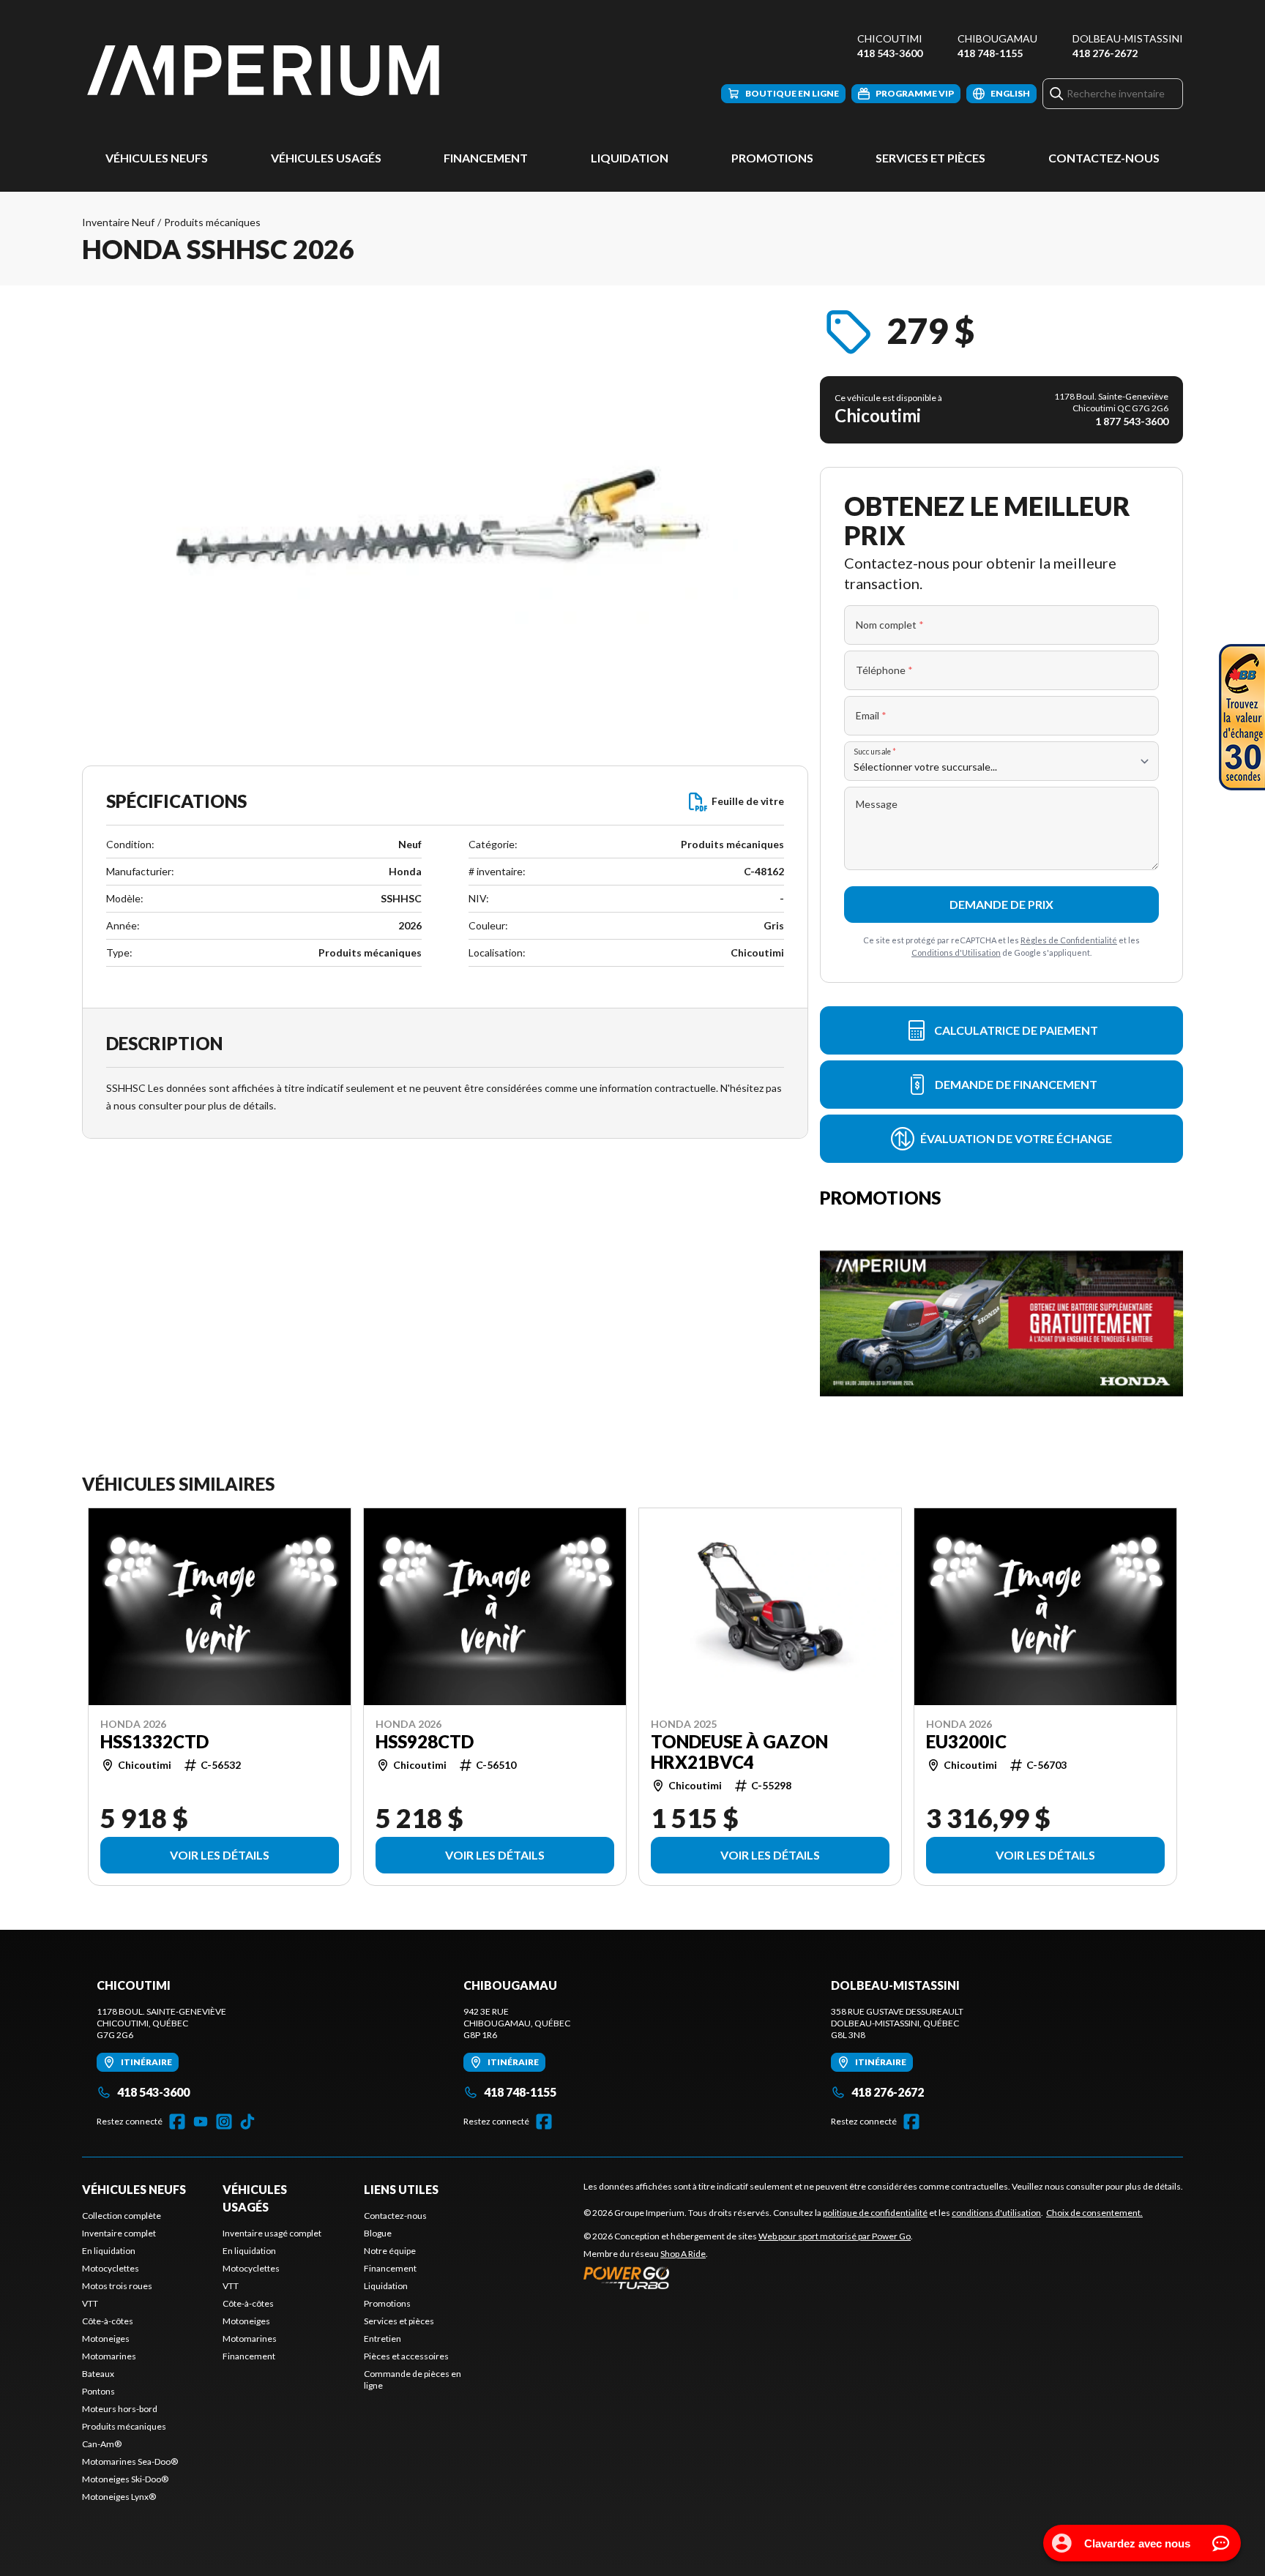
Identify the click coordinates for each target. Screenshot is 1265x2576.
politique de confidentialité (875, 2213)
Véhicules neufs (157, 158)
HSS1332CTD (154, 1742)
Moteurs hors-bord (120, 2409)
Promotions (772, 158)
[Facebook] (177, 2122)
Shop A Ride (683, 2254)
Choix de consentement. (1094, 2213)
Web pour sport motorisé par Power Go (835, 2236)
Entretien (383, 2339)
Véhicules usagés (326, 158)
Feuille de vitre (748, 801)
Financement (486, 158)
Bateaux (98, 2374)
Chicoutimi (890, 38)
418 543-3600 (890, 53)
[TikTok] (247, 2122)
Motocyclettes (111, 2268)
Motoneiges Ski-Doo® (125, 2479)
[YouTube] (201, 2122)
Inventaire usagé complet (272, 2233)
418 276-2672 (1105, 53)
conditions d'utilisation (996, 2213)
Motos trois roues (117, 2286)
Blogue (378, 2233)
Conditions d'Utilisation (956, 952)
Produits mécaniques (212, 222)
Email (871, 715)
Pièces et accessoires (406, 2356)
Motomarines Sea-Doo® (130, 2461)
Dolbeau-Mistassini (1128, 38)
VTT (90, 2303)
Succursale (875, 751)
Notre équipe (390, 2251)
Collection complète (122, 2216)
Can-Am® (102, 2444)
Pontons (98, 2391)
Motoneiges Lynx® (119, 2497)
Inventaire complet (119, 2233)
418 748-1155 (990, 53)
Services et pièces (930, 158)
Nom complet (890, 625)
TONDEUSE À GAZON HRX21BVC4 (739, 1752)
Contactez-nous (1104, 158)
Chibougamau (997, 38)
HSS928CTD (425, 1742)
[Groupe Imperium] (265, 71)
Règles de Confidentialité (1069, 940)
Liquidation (630, 158)
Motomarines (109, 2356)
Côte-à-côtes (108, 2321)
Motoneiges (106, 2339)
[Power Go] (748, 2277)
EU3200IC (966, 1742)
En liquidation (109, 2251)
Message (877, 804)
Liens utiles (401, 2189)
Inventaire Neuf (118, 222)
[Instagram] (224, 2122)
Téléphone (884, 670)
